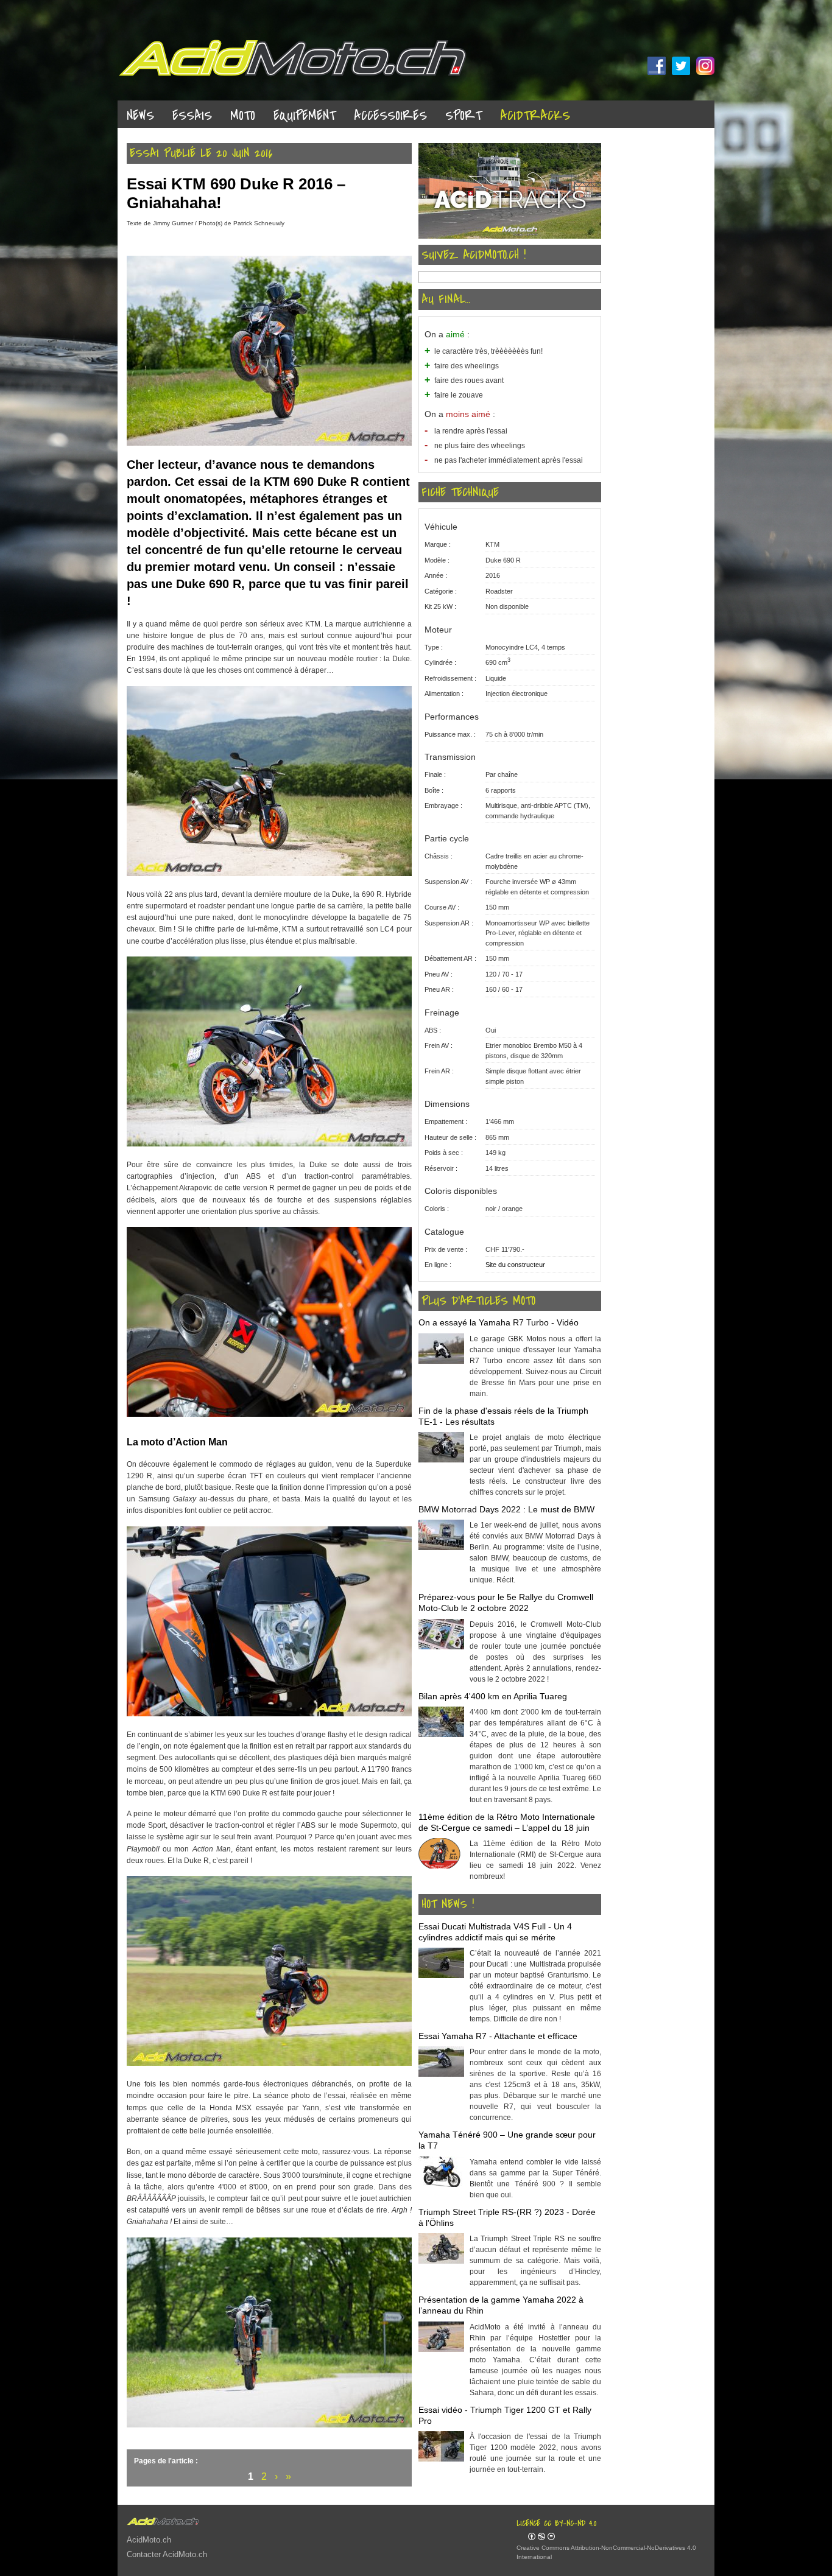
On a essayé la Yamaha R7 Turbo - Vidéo (499, 1322)
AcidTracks (535, 116)
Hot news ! (448, 1904)
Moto (243, 116)
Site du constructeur (515, 1265)
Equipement (305, 116)
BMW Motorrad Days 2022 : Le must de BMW (506, 1509)
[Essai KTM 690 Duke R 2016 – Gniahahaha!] (269, 443)
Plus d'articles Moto (478, 1301)
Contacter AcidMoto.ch (167, 2554)
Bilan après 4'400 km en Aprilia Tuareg (493, 1696)
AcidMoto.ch (149, 2540)
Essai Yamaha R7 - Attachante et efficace (498, 2036)
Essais (192, 116)
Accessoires (390, 116)
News (140, 116)
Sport (464, 116)
